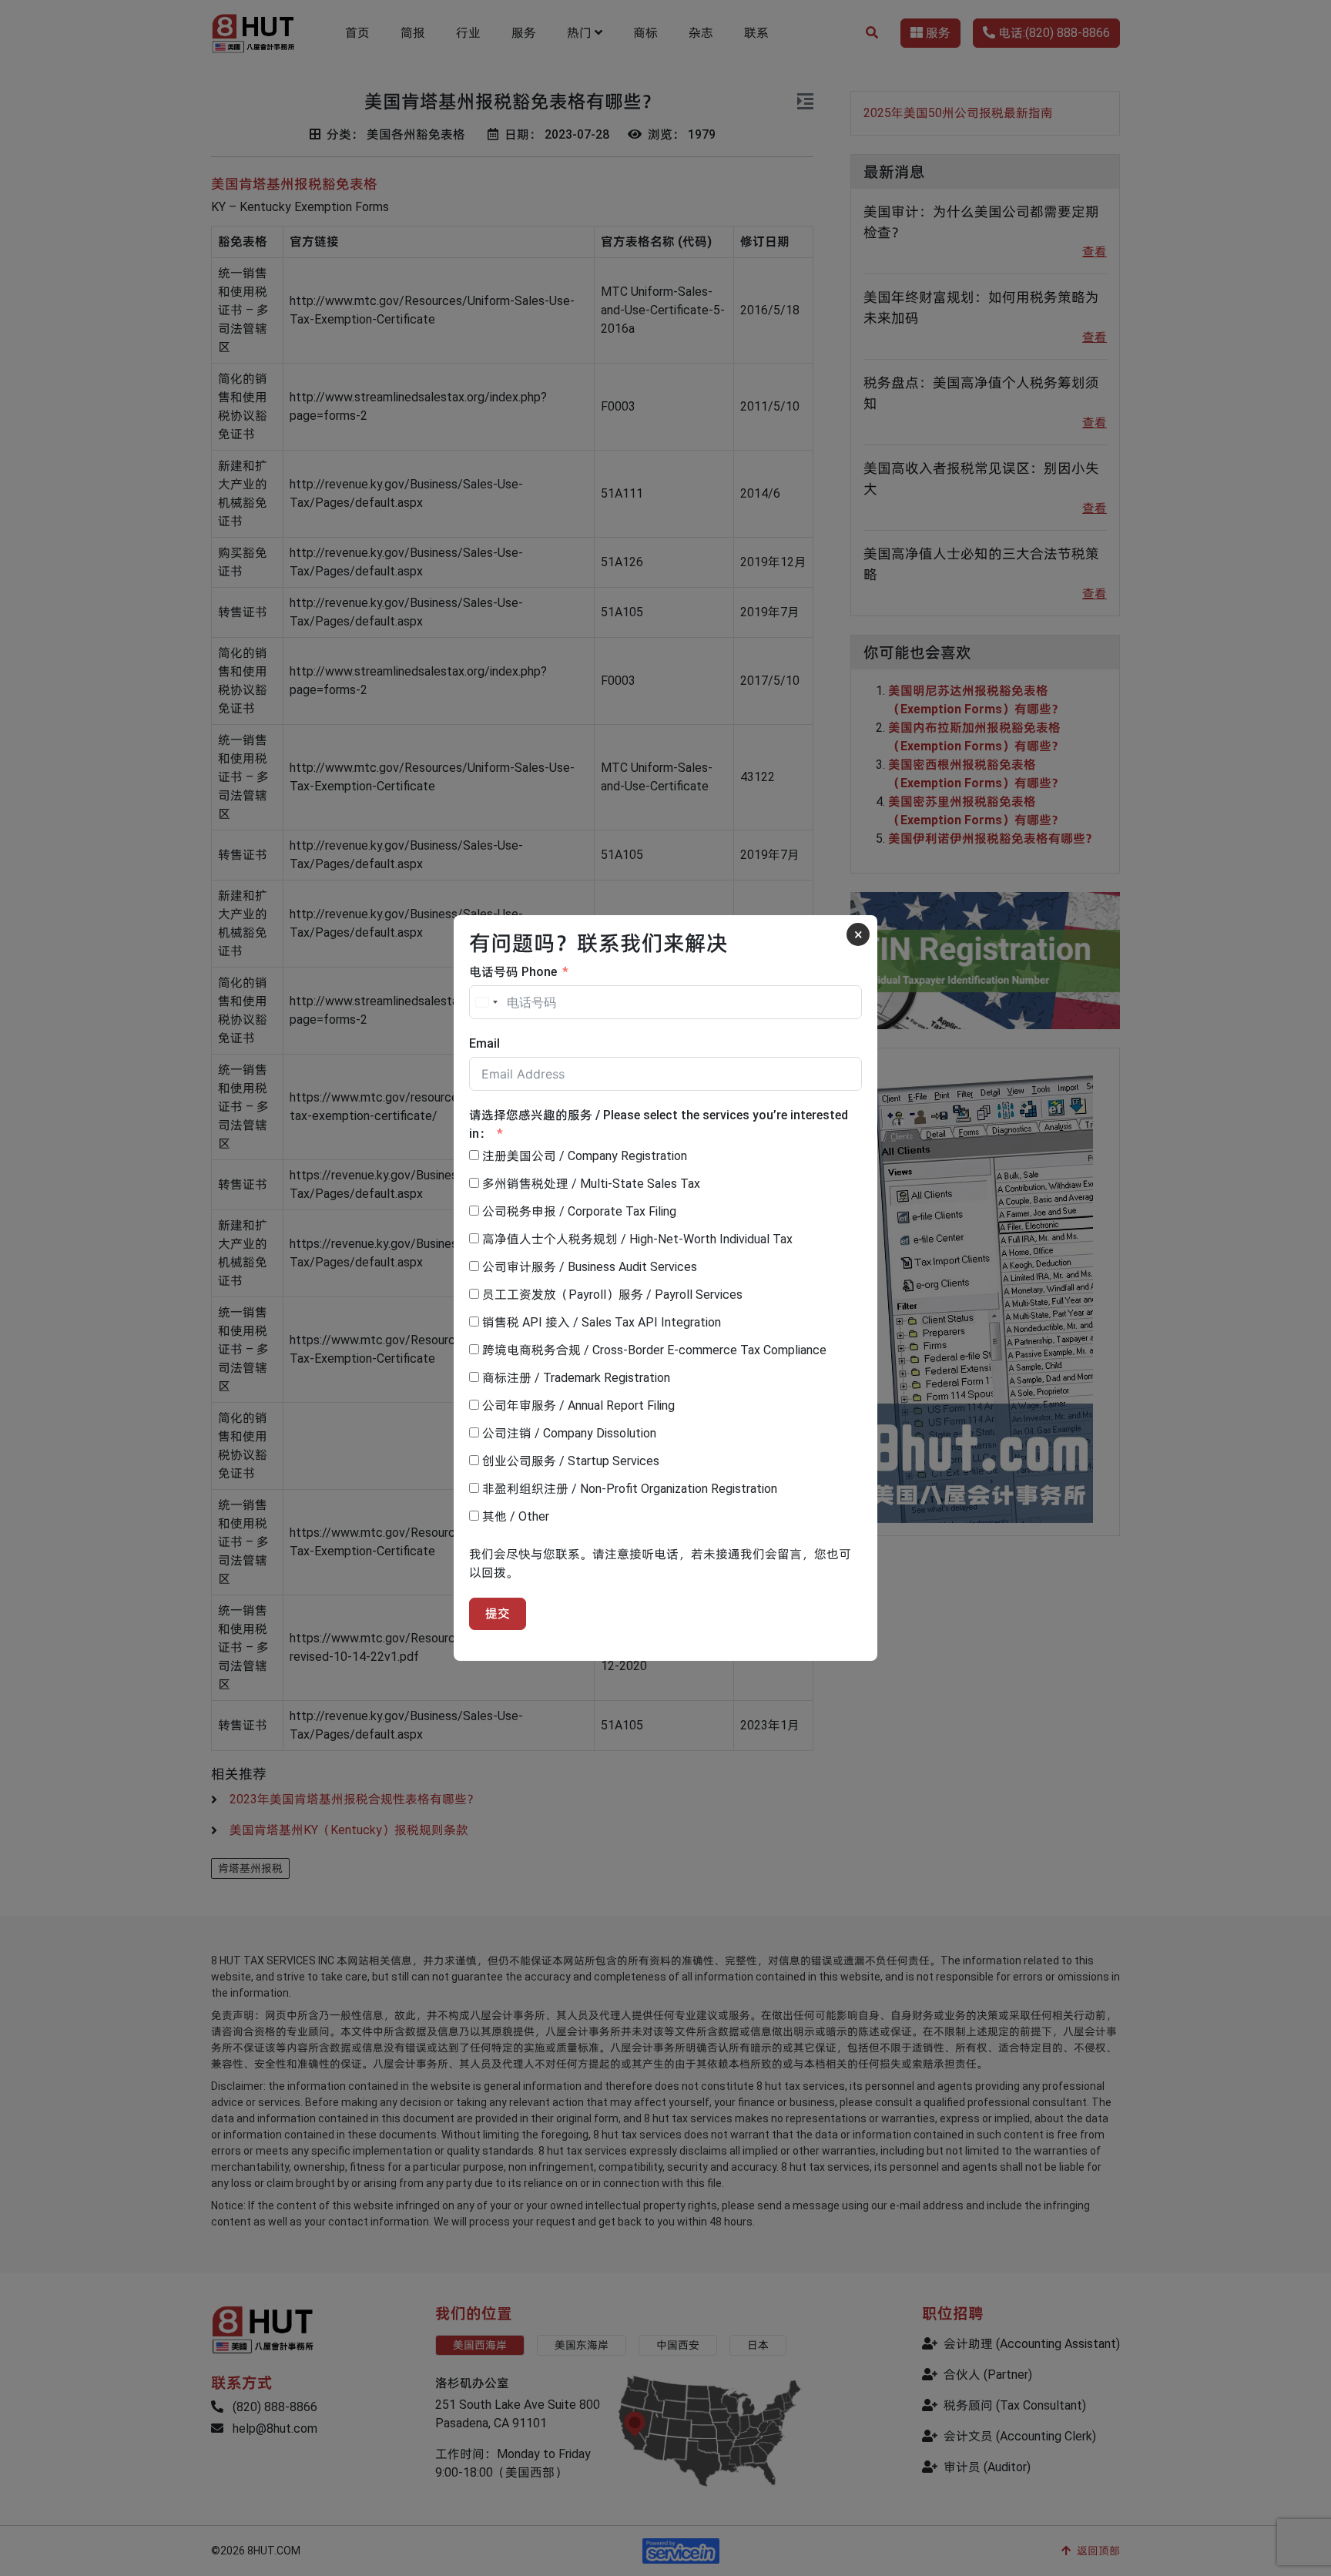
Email (484, 1043)
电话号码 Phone (513, 972)
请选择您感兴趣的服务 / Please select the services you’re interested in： (659, 1124)
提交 (498, 1613)
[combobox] (486, 1002)
